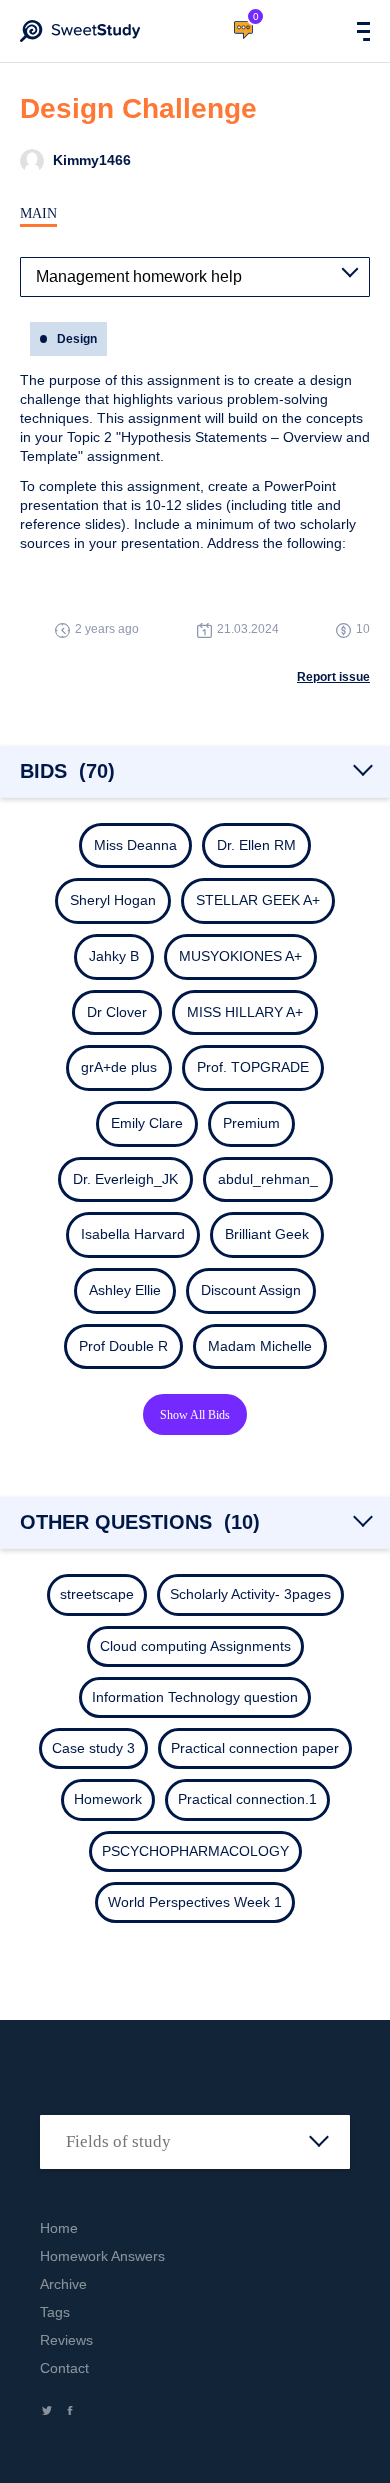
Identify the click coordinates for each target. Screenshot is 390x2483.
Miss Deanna (135, 845)
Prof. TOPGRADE (253, 1067)
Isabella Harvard (133, 1234)
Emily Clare (147, 1123)
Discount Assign (251, 1290)
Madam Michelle (260, 1346)
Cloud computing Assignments (195, 1646)
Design (77, 339)
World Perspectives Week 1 (195, 1902)
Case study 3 (93, 1748)
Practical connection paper (255, 1748)
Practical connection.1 (247, 1799)
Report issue (333, 677)
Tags (55, 2312)
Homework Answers (102, 2256)
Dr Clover (117, 1012)
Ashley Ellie (125, 1290)
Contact (64, 2368)
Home (59, 2228)
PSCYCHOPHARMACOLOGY (195, 1851)
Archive (63, 2284)
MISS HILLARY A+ (245, 1012)
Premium (251, 1123)
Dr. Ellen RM (256, 845)
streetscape (97, 1594)
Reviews (66, 2340)
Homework (108, 1799)
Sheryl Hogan (113, 900)
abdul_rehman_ (268, 1179)
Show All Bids (195, 1415)
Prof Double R (123, 1346)
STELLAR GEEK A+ (258, 900)
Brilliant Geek (267, 1234)
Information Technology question (195, 1697)
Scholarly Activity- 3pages (250, 1594)
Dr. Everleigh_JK (125, 1179)
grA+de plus (119, 1067)
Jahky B (114, 956)
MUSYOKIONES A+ (240, 956)
